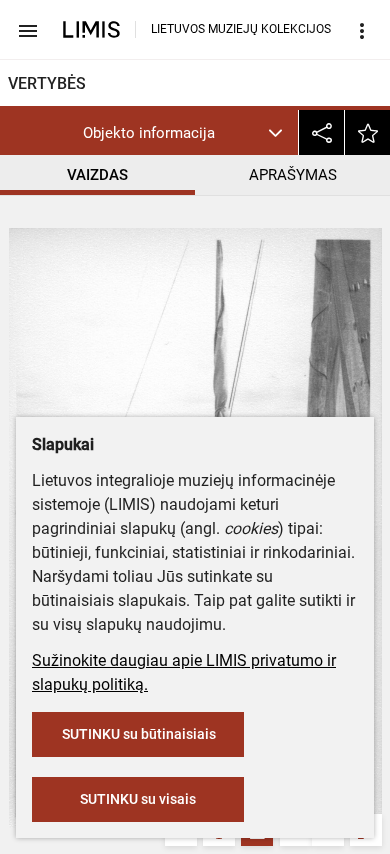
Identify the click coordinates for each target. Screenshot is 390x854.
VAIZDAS (97, 175)
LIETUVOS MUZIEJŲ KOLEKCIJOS (241, 29)
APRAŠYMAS (293, 175)
